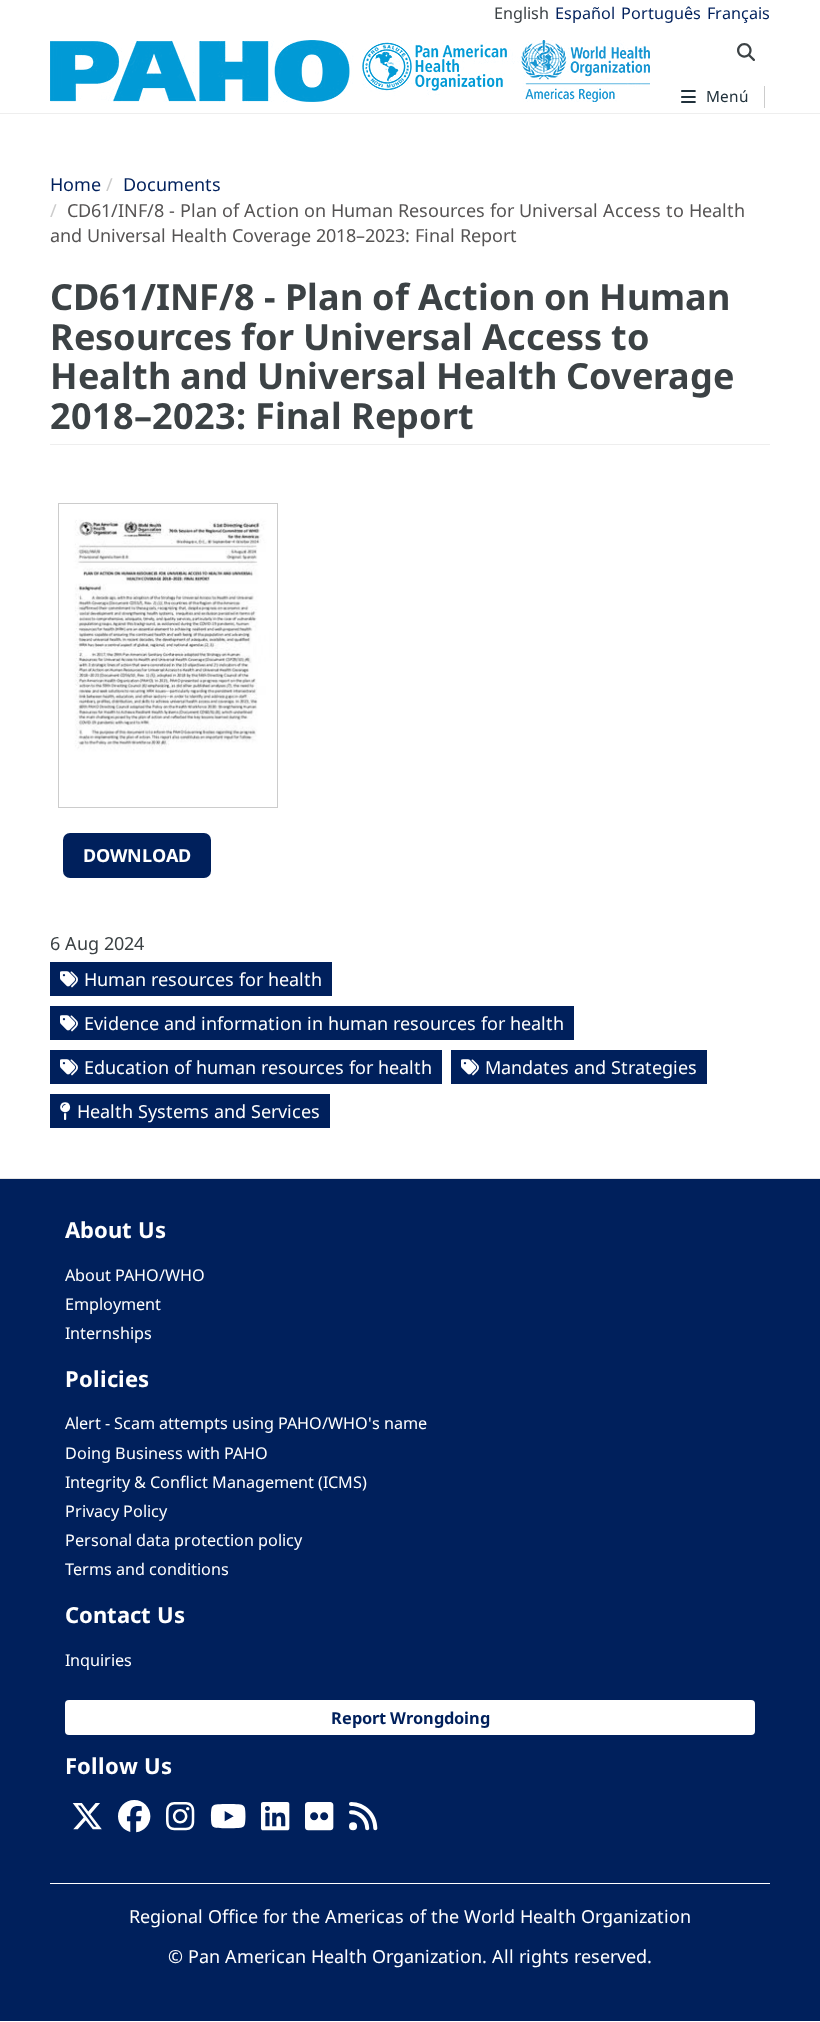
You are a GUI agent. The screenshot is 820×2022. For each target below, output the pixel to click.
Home (75, 184)
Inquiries (98, 1660)
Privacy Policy (116, 1511)
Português (661, 13)
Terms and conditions (147, 1569)
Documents (172, 184)
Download (137, 855)
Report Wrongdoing (410, 1717)
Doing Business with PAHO (166, 1453)
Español (585, 13)
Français (738, 13)
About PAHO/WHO (135, 1275)
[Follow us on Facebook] (134, 1822)
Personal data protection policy (183, 1540)
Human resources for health (203, 979)
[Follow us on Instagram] (180, 1822)
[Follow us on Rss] (363, 1822)
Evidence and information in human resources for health (324, 1023)
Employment (113, 1304)
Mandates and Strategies (591, 1067)
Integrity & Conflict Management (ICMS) (216, 1482)
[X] (87, 1822)
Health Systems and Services (198, 1111)
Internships (108, 1333)
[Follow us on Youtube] (228, 1822)
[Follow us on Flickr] (319, 1822)
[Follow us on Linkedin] (275, 1822)
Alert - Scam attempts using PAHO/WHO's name (246, 1423)
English (521, 13)
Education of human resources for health (258, 1067)
